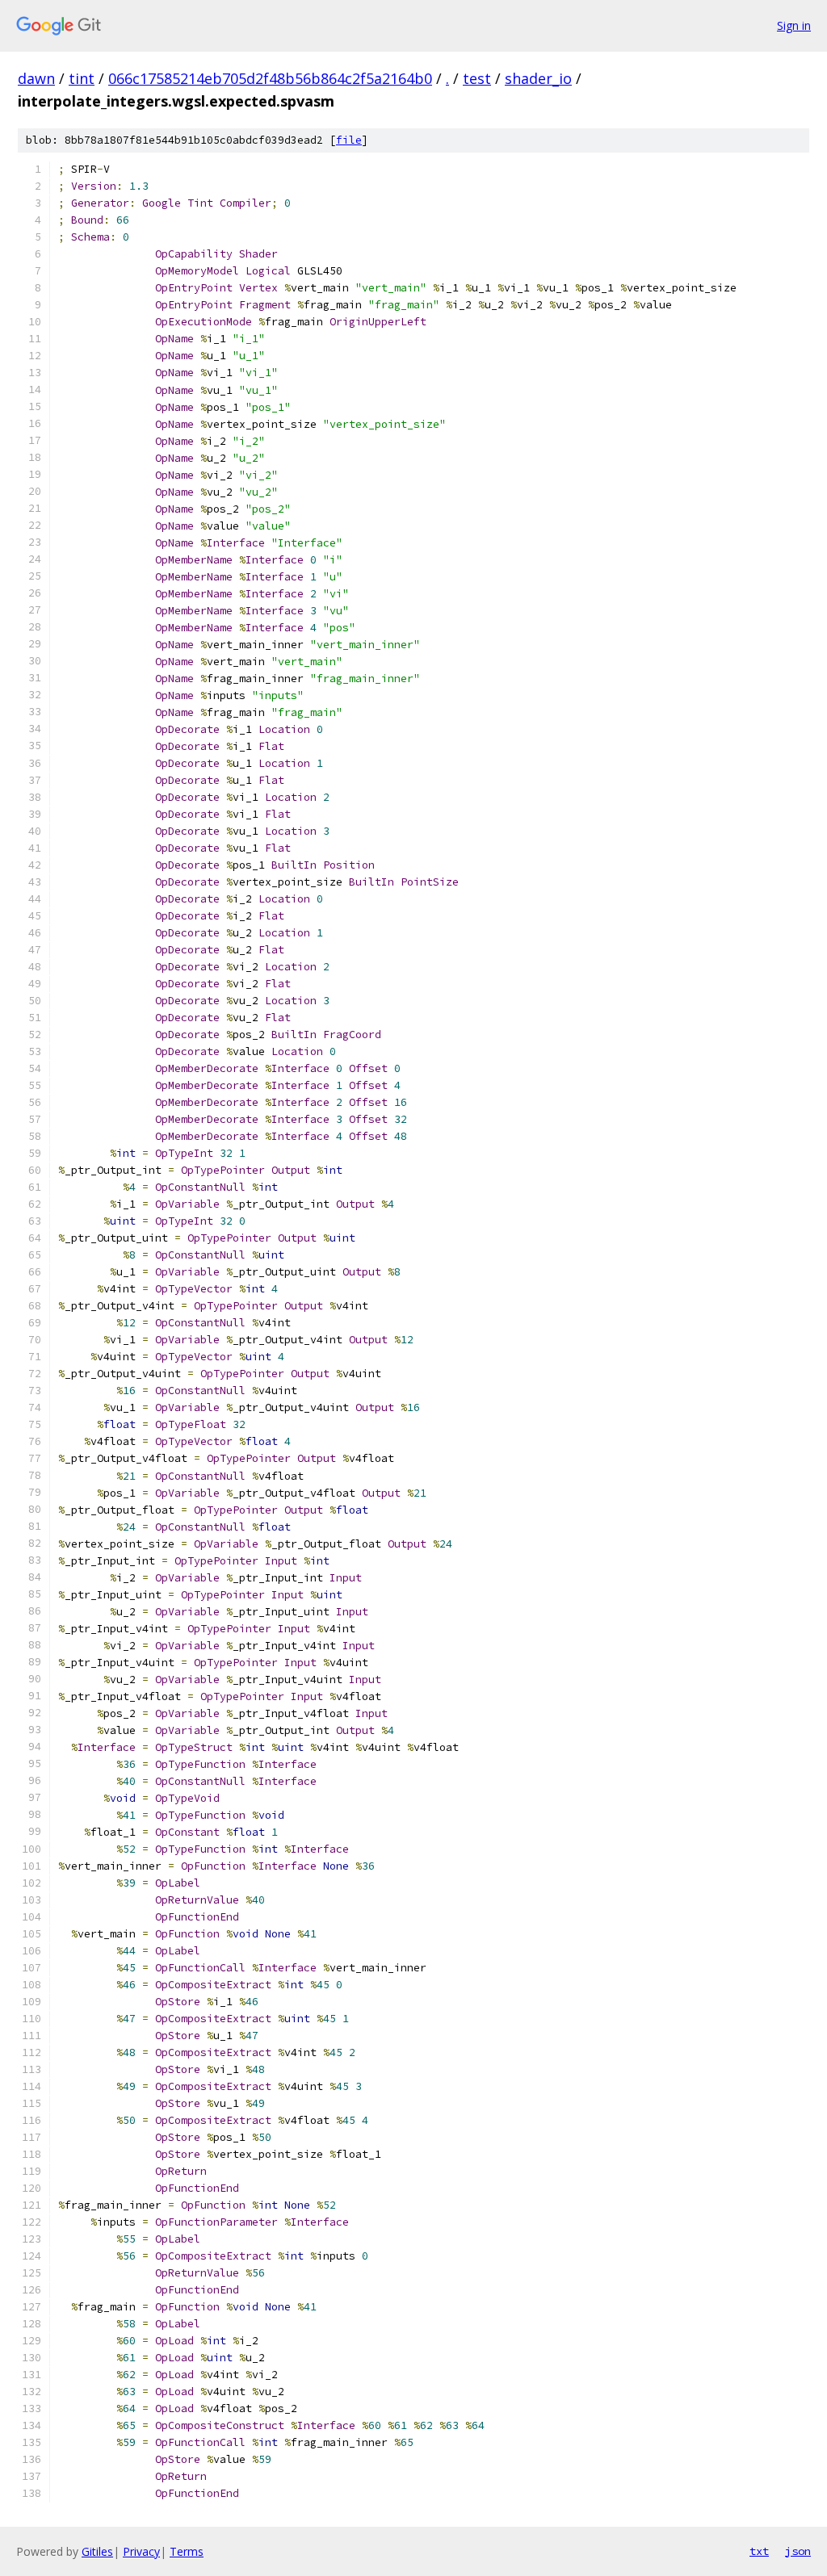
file (349, 140)
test (477, 78)
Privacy (141, 2551)
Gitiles (97, 2551)
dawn (36, 78)
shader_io (538, 78)
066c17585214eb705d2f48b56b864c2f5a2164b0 (270, 78)
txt (759, 2551)
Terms (187, 2551)
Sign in (794, 25)
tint (82, 78)
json (798, 2551)
